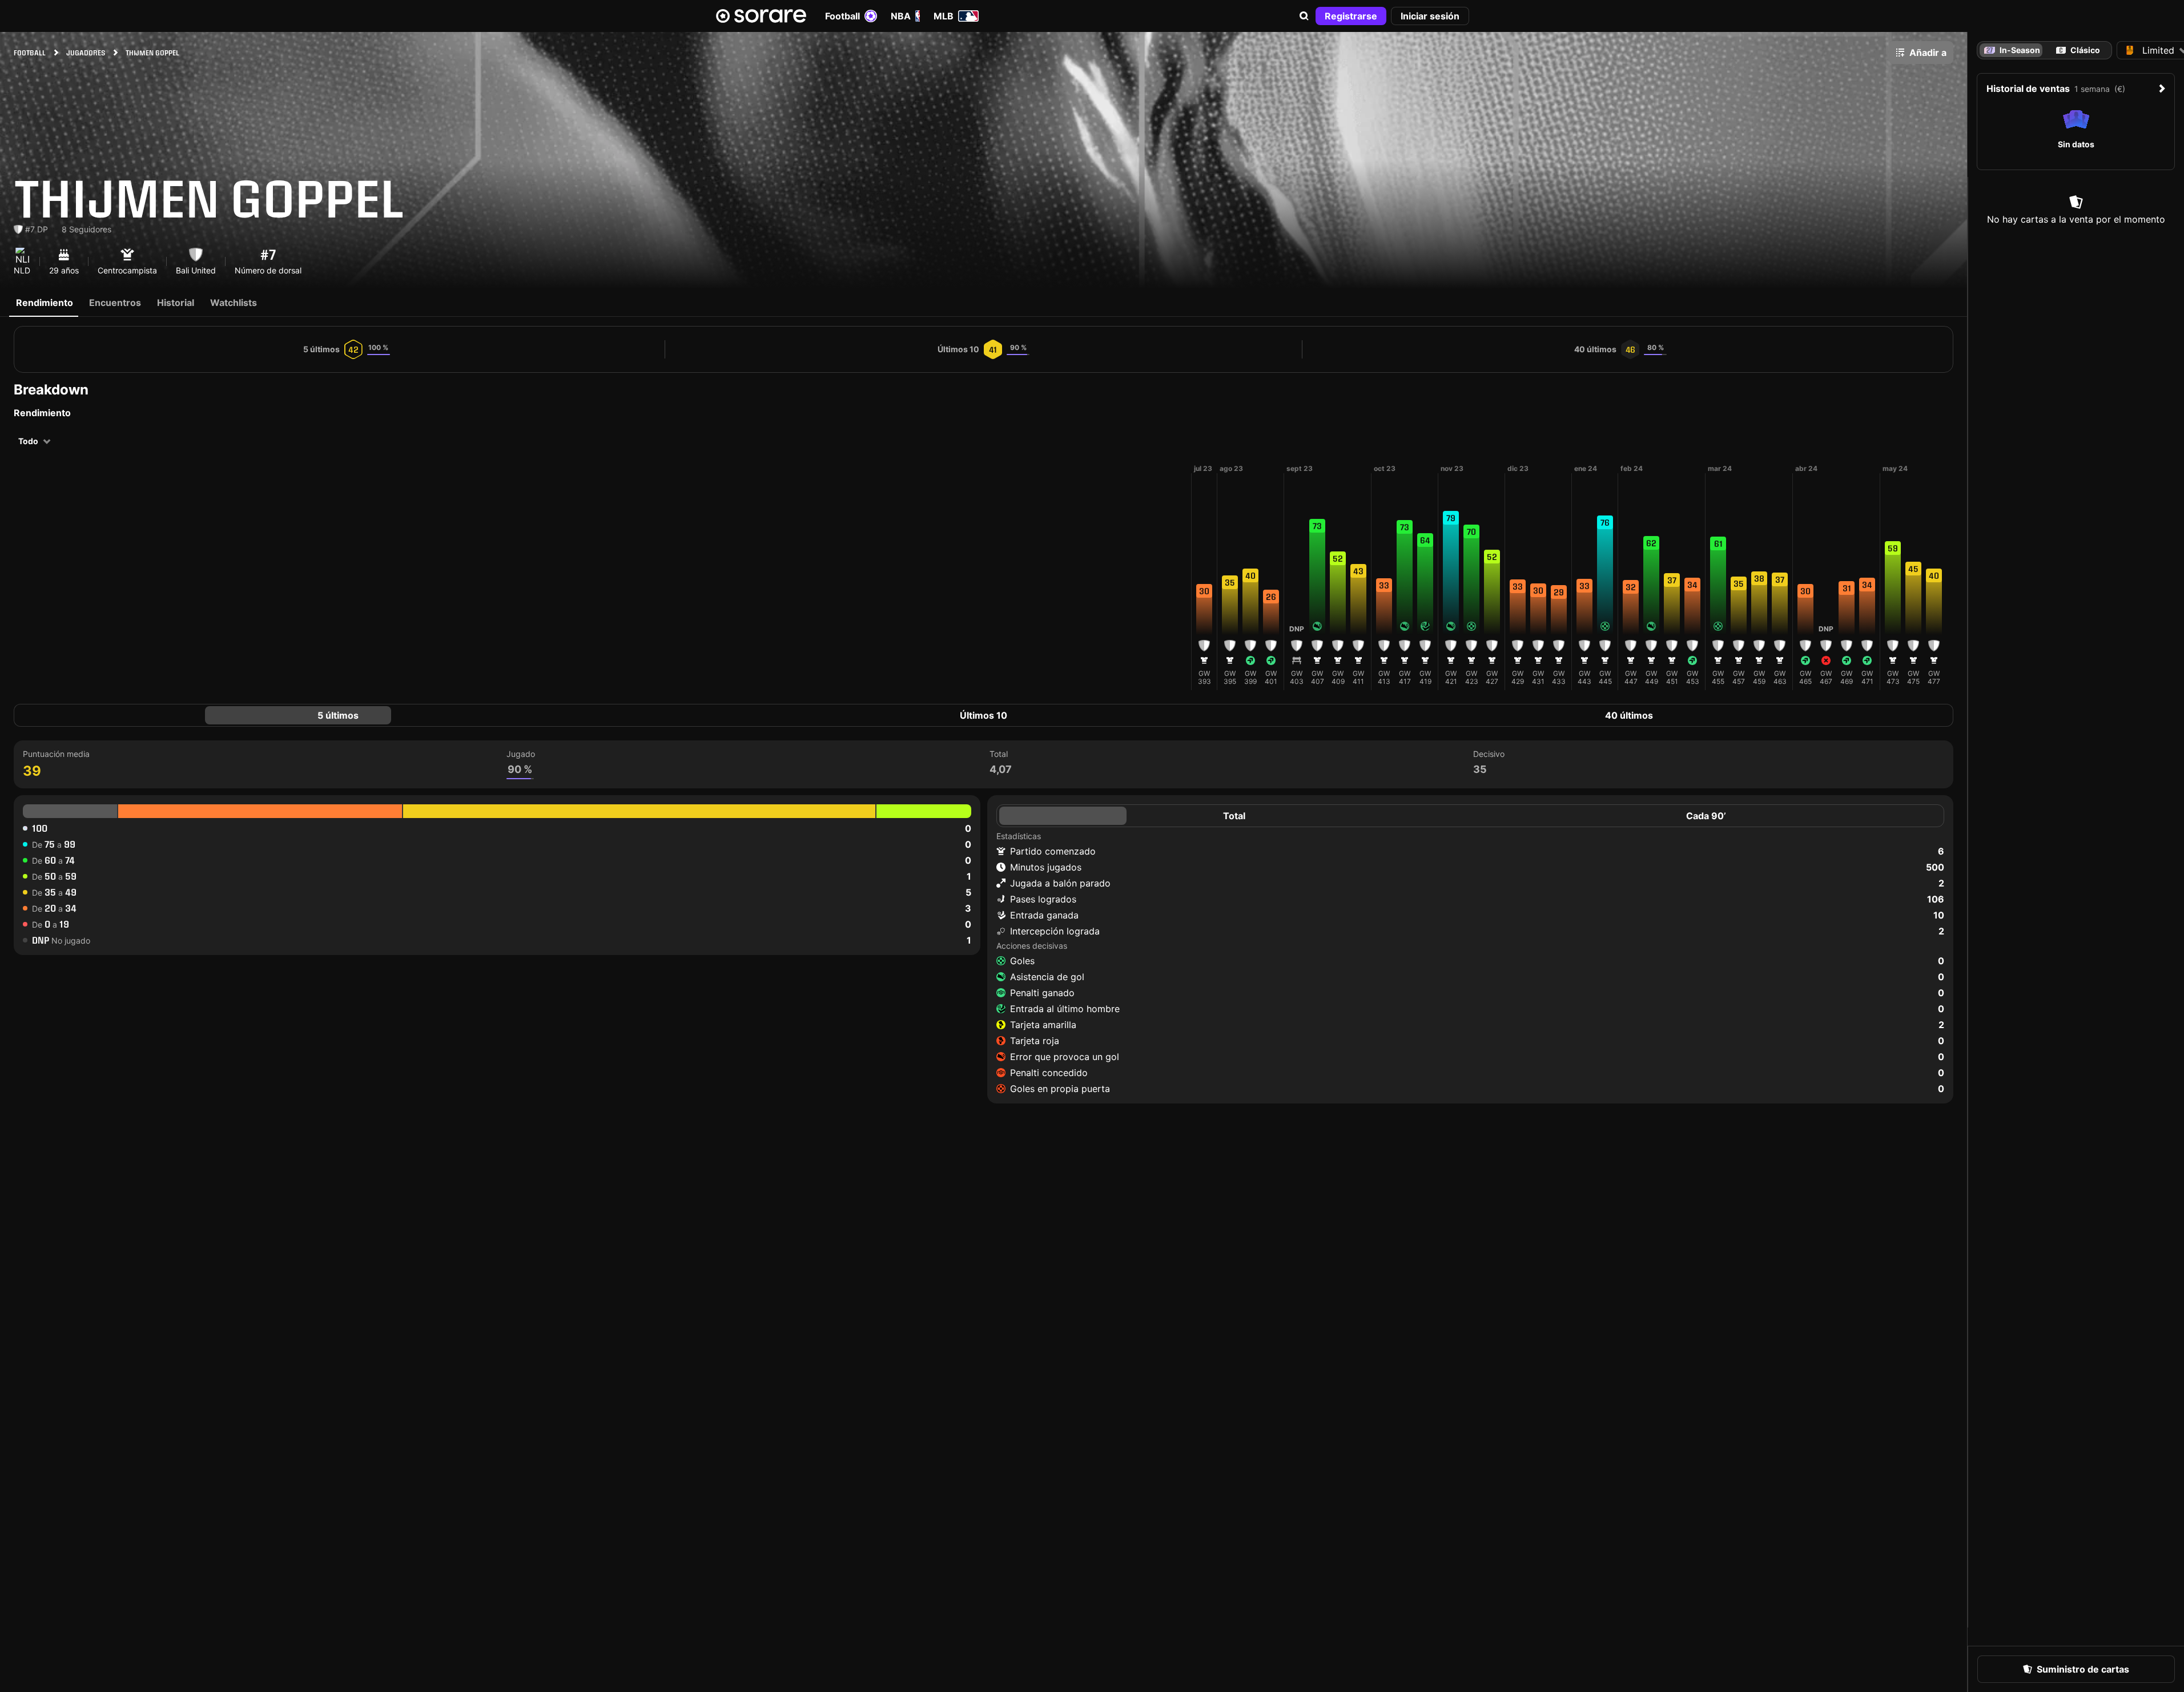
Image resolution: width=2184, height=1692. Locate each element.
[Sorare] (761, 16)
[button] (1304, 16)
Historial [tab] (176, 303)
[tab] (2078, 50)
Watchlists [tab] (234, 303)
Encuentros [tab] (115, 303)
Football (842, 16)
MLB (944, 16)
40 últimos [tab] (1629, 715)
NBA (901, 16)
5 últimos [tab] (338, 715)
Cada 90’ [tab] (1706, 816)
